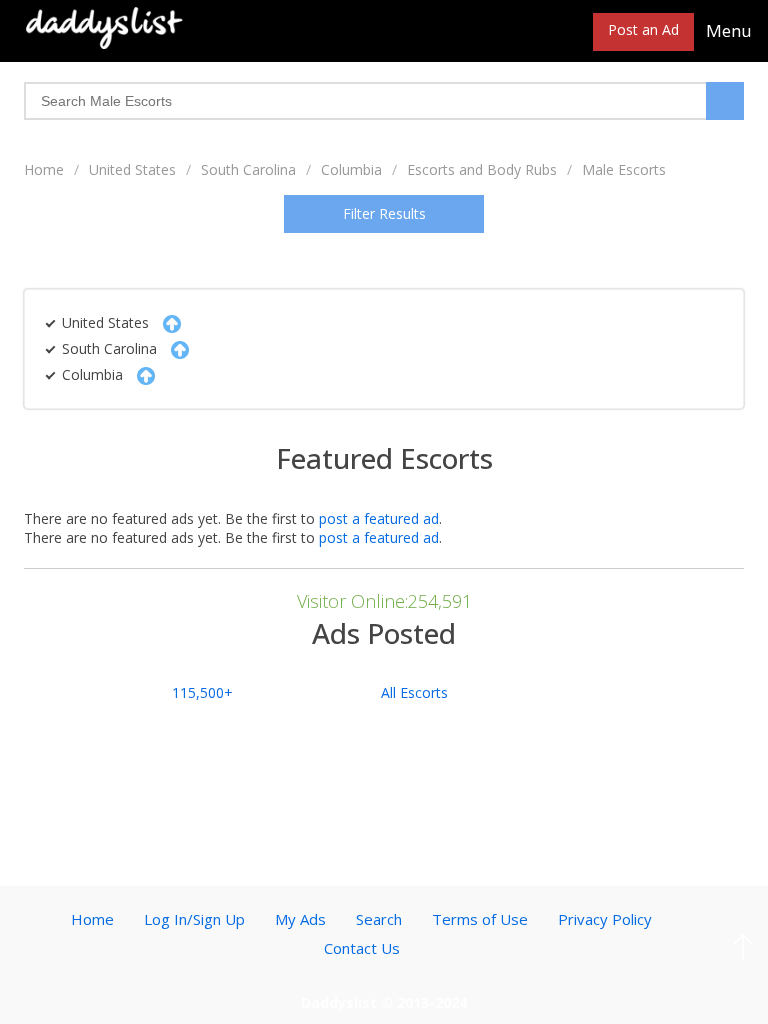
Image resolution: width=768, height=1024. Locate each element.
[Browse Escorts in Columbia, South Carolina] (105, 26)
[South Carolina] (175, 348)
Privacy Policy (605, 919)
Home (44, 169)
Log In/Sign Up (194, 919)
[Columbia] (141, 374)
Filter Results (384, 213)
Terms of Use (480, 919)
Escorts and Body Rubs (482, 169)
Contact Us (362, 948)
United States (132, 169)
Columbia (351, 169)
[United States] (167, 322)
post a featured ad (379, 518)
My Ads (300, 919)
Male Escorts (624, 169)
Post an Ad (643, 29)
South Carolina (248, 169)
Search (379, 919)
